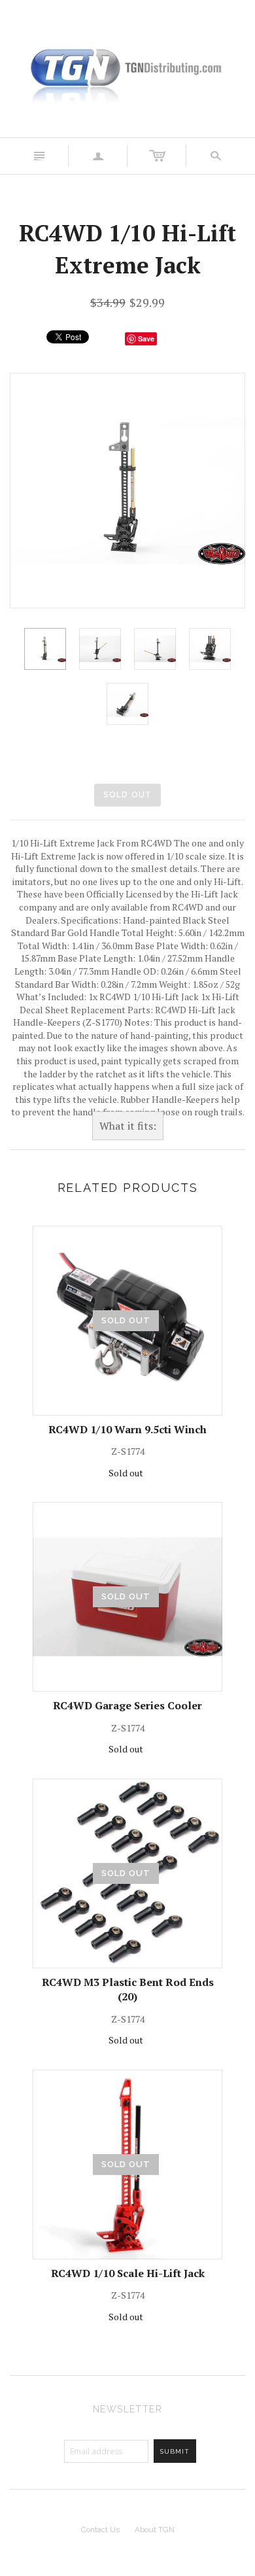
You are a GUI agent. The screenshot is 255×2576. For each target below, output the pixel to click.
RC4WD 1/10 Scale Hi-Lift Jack (128, 2273)
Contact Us (100, 2530)
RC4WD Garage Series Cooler (127, 1705)
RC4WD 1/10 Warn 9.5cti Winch (127, 1429)
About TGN (155, 2530)
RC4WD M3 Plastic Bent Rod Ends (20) (128, 1989)
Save (146, 339)
